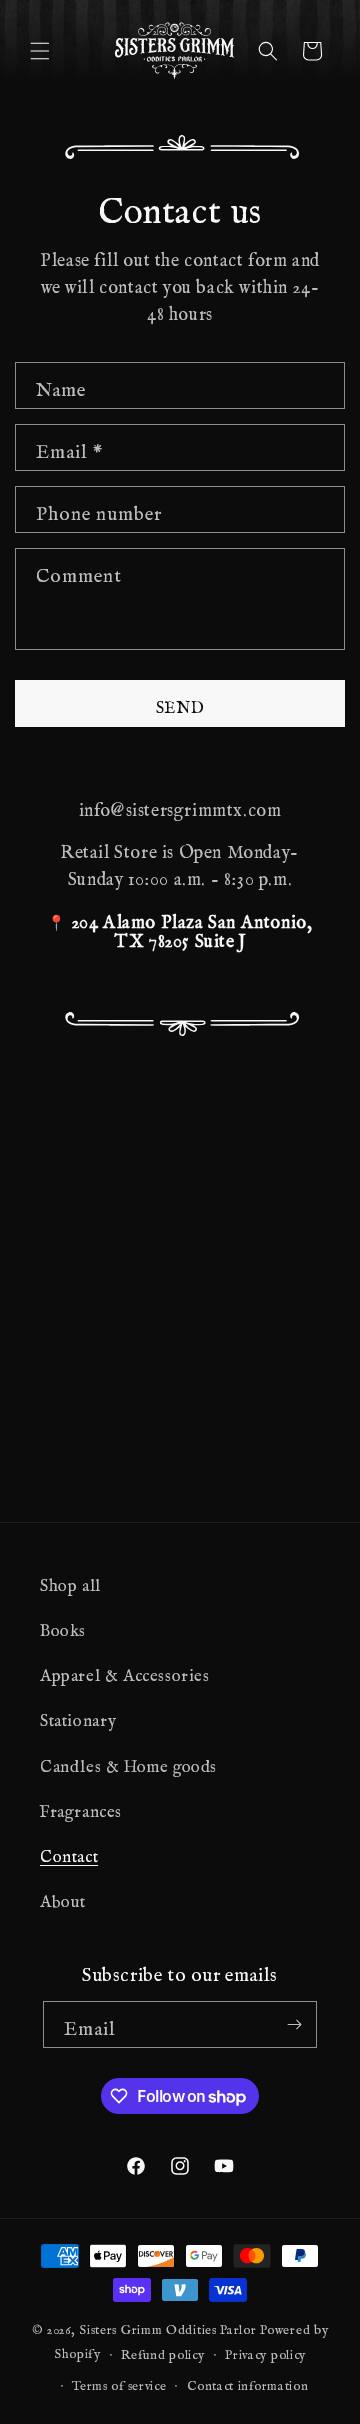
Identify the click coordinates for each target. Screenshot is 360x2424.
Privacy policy (265, 2351)
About (63, 1897)
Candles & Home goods (128, 1762)
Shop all (70, 1581)
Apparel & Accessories (125, 1671)
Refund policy (162, 2351)
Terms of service (119, 2382)
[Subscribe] (294, 2024)
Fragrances (81, 1807)
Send (180, 703)
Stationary (78, 1716)
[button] (40, 51)
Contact (69, 1852)
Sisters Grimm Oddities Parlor (167, 2326)
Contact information (247, 2382)
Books (63, 1626)
